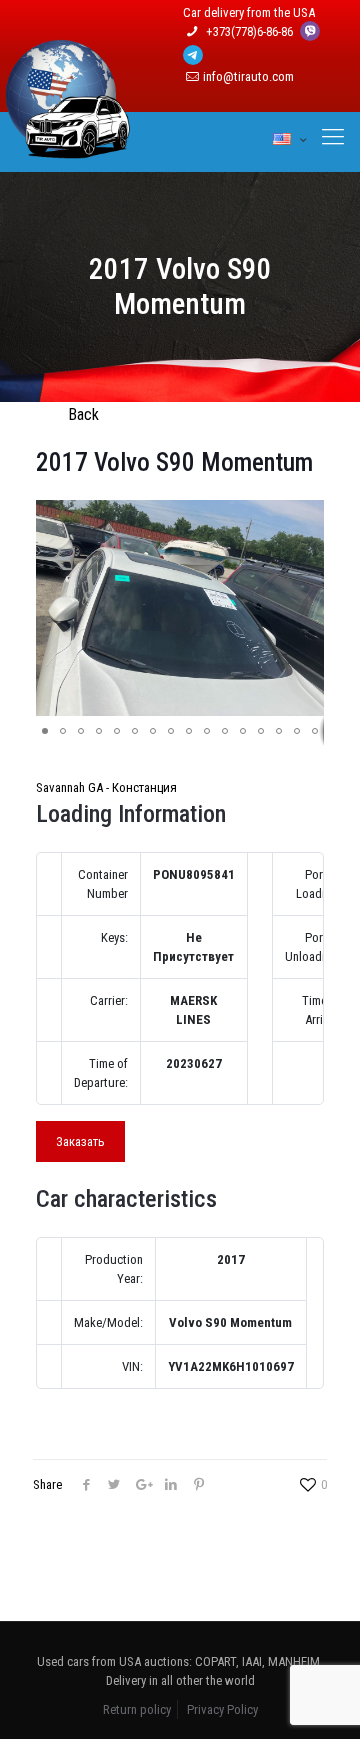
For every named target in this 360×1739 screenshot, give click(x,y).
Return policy (137, 1709)
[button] (306, 518)
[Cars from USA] (68, 147)
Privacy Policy (222, 1709)
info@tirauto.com (248, 76)
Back (83, 414)
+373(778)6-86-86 (251, 31)
